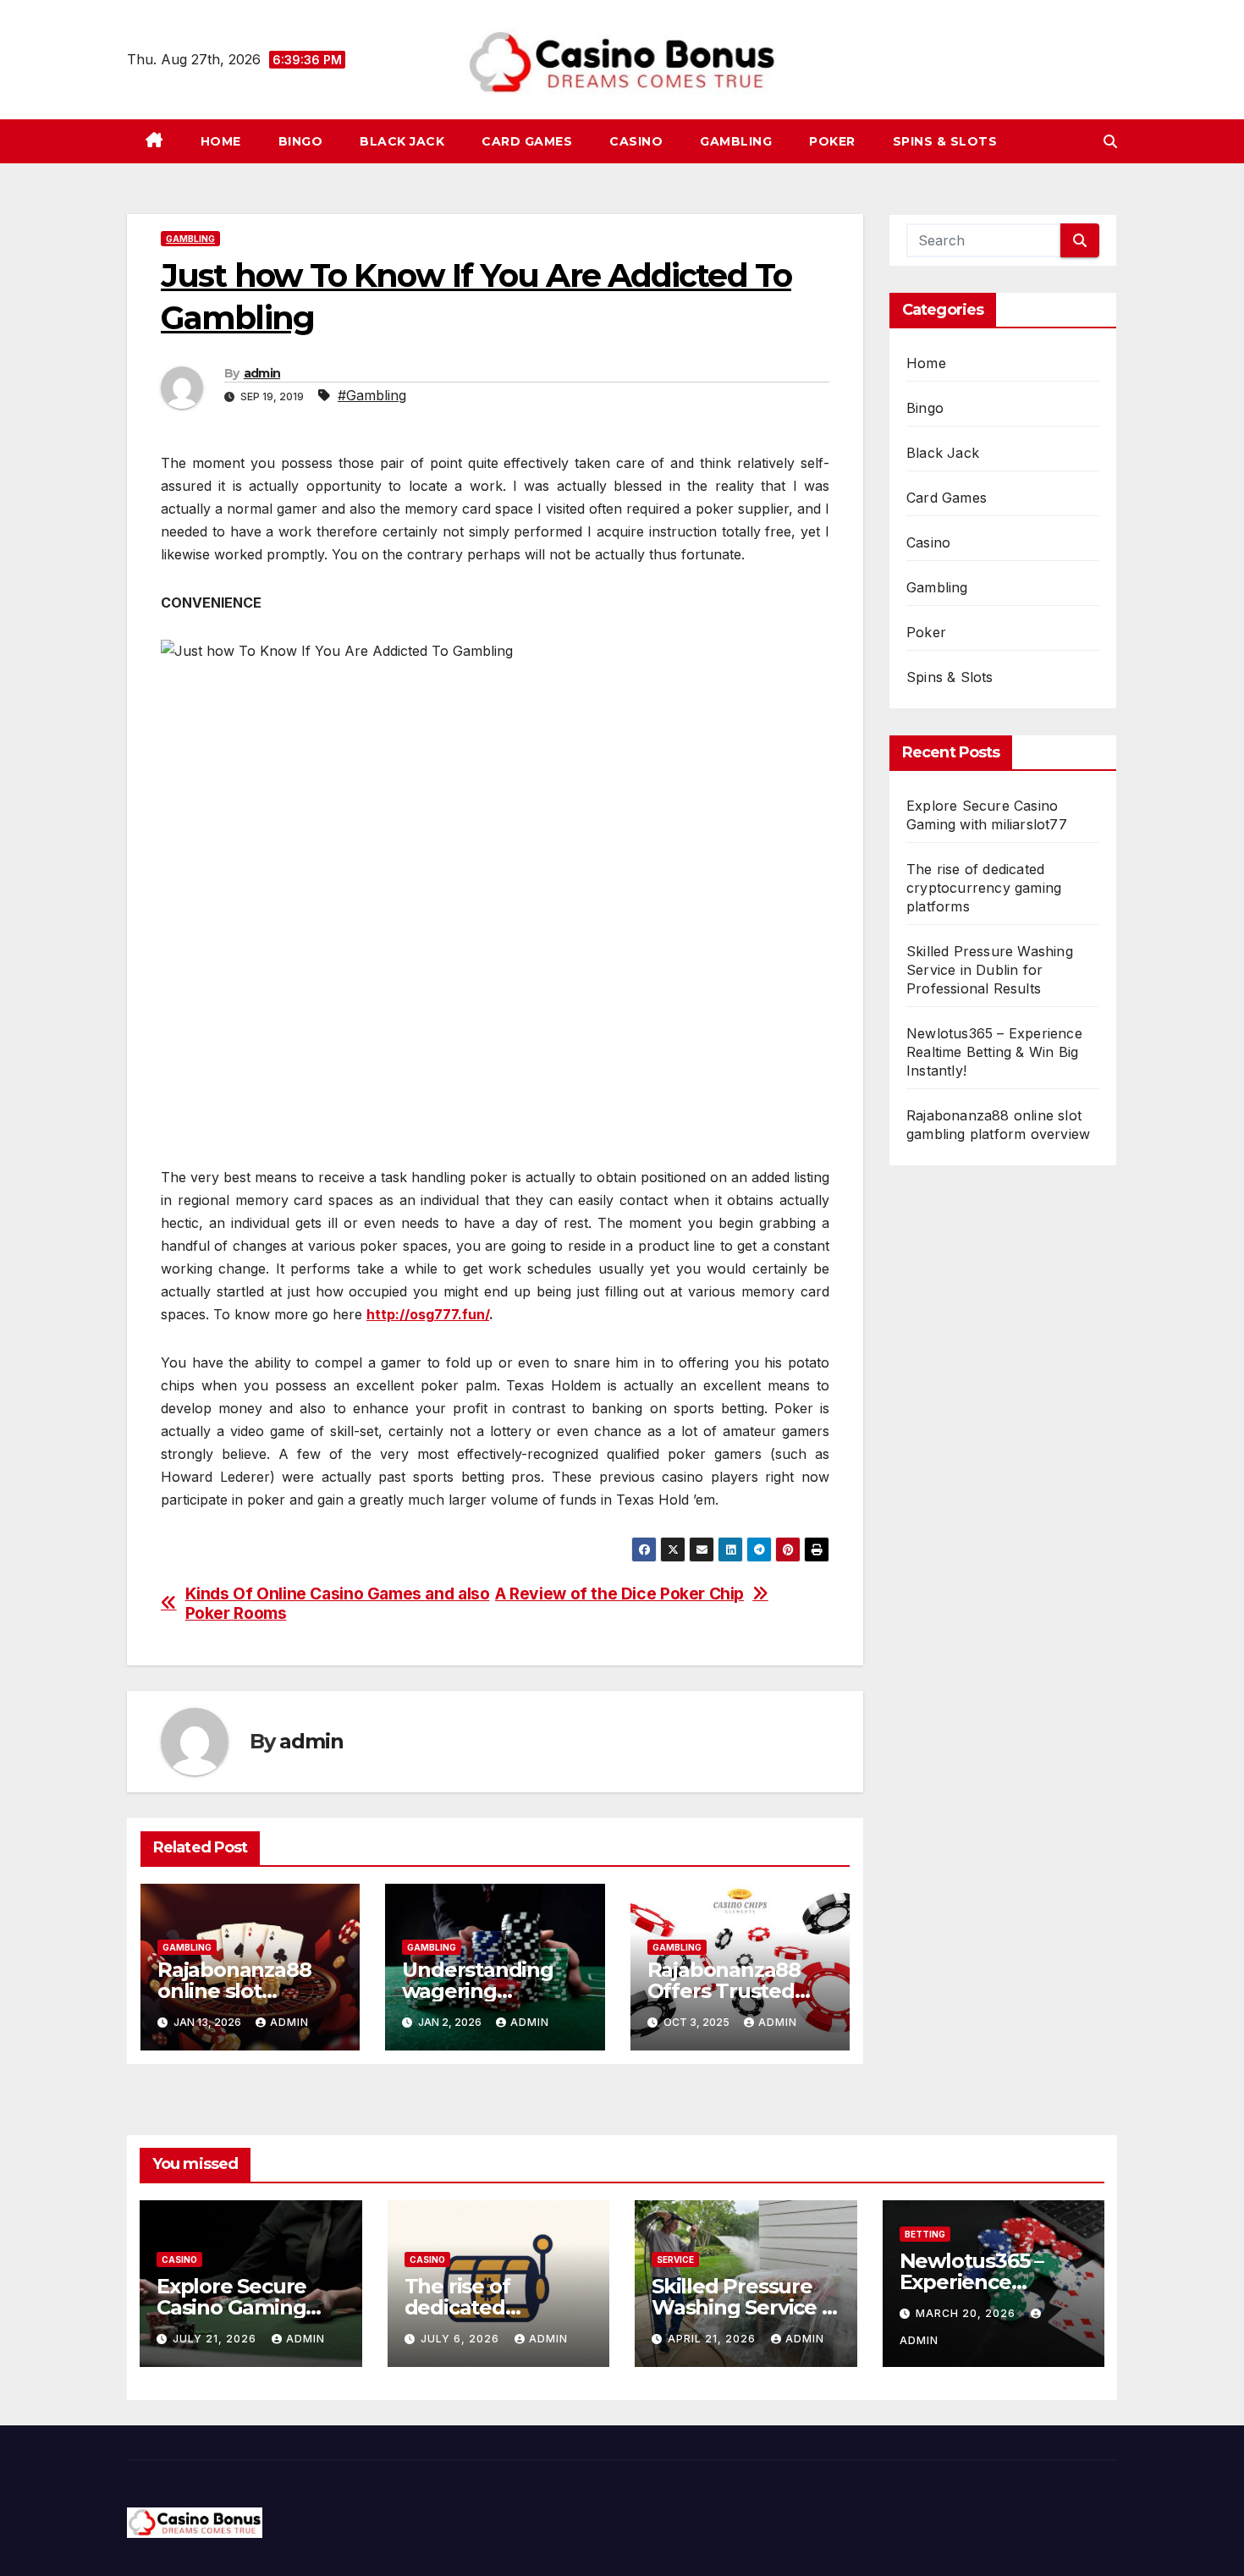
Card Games (527, 141)
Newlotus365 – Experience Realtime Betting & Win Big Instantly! (994, 1052)
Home (221, 141)
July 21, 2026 (216, 2339)
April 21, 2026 (713, 2339)
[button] (1110, 141)
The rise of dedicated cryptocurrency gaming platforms (984, 888)
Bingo (301, 141)
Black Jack (402, 141)
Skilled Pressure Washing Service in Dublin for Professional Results (990, 970)
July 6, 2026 (462, 2339)
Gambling (736, 141)
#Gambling (372, 395)
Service (675, 2260)
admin (262, 373)
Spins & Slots (945, 141)
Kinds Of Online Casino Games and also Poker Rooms (338, 1604)
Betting (925, 2234)
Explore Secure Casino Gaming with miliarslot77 (239, 2307)
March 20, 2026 (967, 2313)
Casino (636, 141)
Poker (832, 141)
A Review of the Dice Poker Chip (619, 1594)
